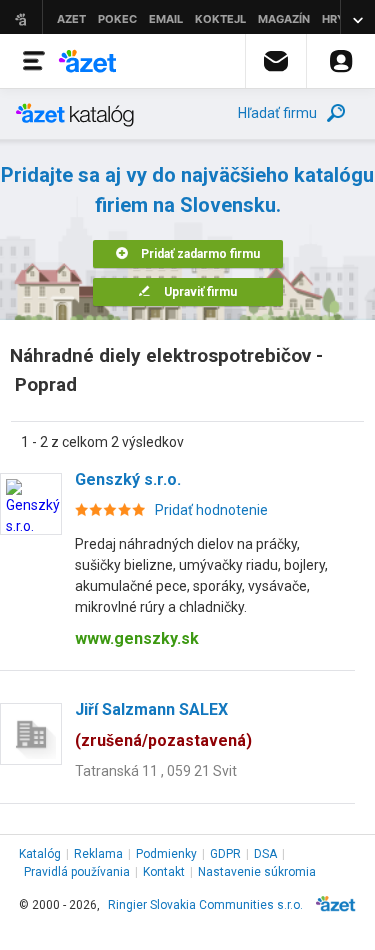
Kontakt (164, 872)
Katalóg (40, 854)
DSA (265, 854)
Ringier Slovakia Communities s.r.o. (205, 905)
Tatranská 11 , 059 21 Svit (156, 771)
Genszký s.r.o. (128, 479)
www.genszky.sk (137, 638)
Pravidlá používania (77, 872)
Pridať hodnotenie (211, 510)
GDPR (225, 854)
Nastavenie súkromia (257, 872)
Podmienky (166, 854)
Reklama (98, 854)
